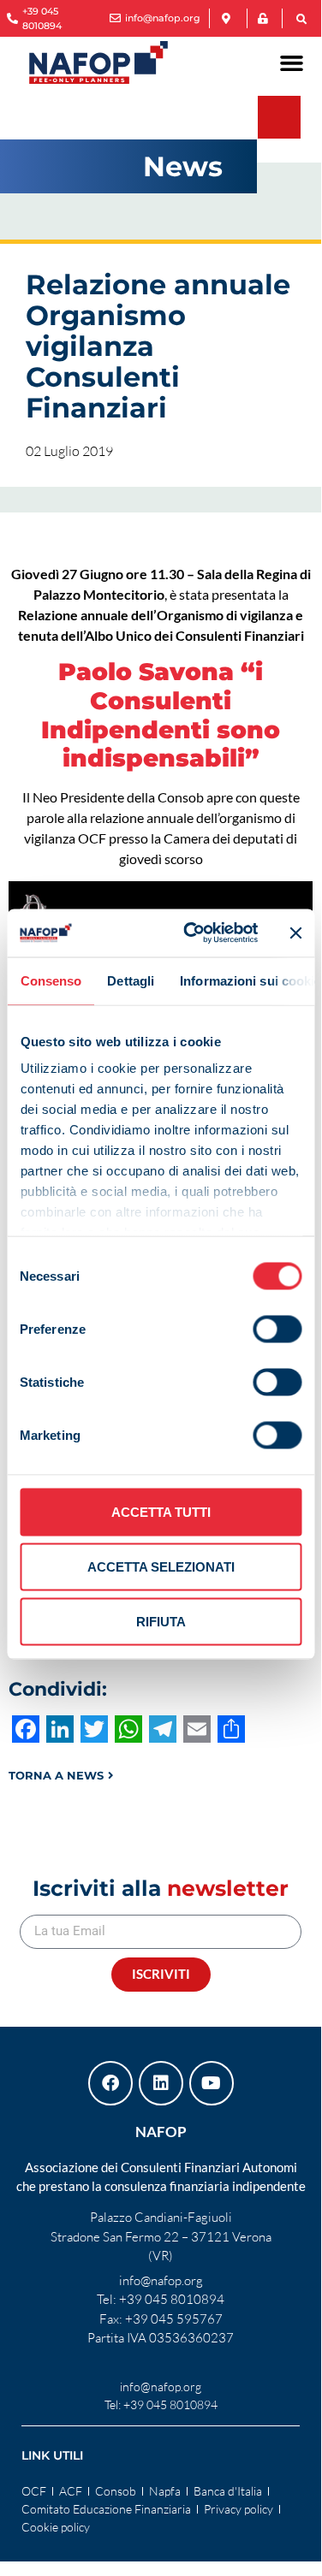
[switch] (277, 1329)
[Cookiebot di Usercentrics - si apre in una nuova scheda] (191, 933)
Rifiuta (161, 1621)
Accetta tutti (161, 1511)
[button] (301, 20)
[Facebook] (110, 2083)
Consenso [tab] (51, 980)
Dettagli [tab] (131, 980)
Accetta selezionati (161, 1566)
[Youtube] (212, 2083)
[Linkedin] (161, 2083)
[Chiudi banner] (295, 933)
